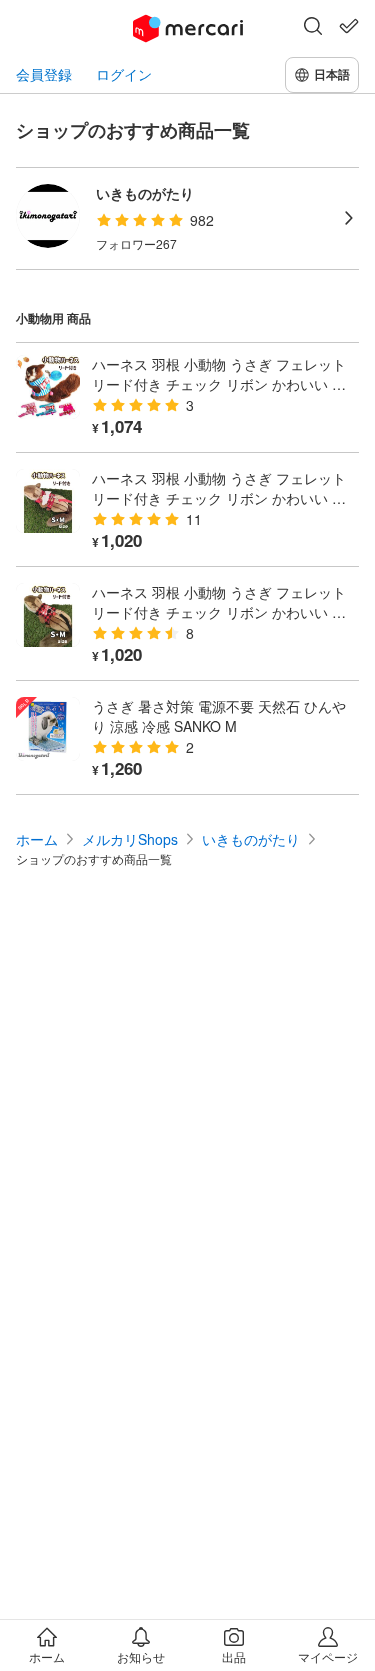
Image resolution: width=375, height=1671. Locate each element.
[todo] (349, 26)
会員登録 (44, 74)
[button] (313, 28)
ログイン (124, 74)
